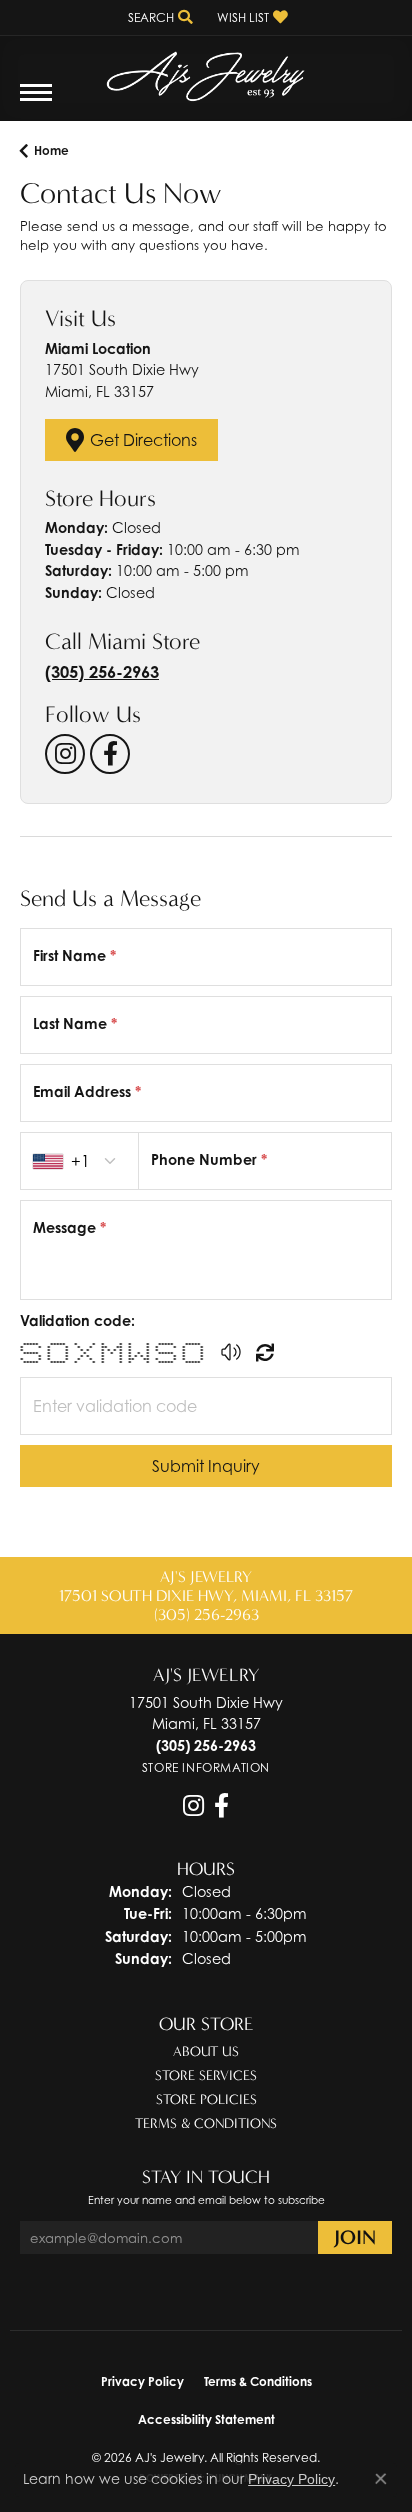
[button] (158, 17)
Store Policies (206, 2099)
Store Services (206, 2075)
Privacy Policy (142, 2381)
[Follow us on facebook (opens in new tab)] (110, 754)
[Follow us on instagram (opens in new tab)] (65, 754)
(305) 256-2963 (102, 672)
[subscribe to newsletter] (355, 2238)
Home (51, 150)
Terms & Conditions (206, 2123)
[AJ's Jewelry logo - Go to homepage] (206, 69)
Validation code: (77, 1320)
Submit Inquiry (206, 1466)
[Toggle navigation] (36, 102)
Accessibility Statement (206, 2419)
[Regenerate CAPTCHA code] (265, 1352)
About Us (206, 2051)
